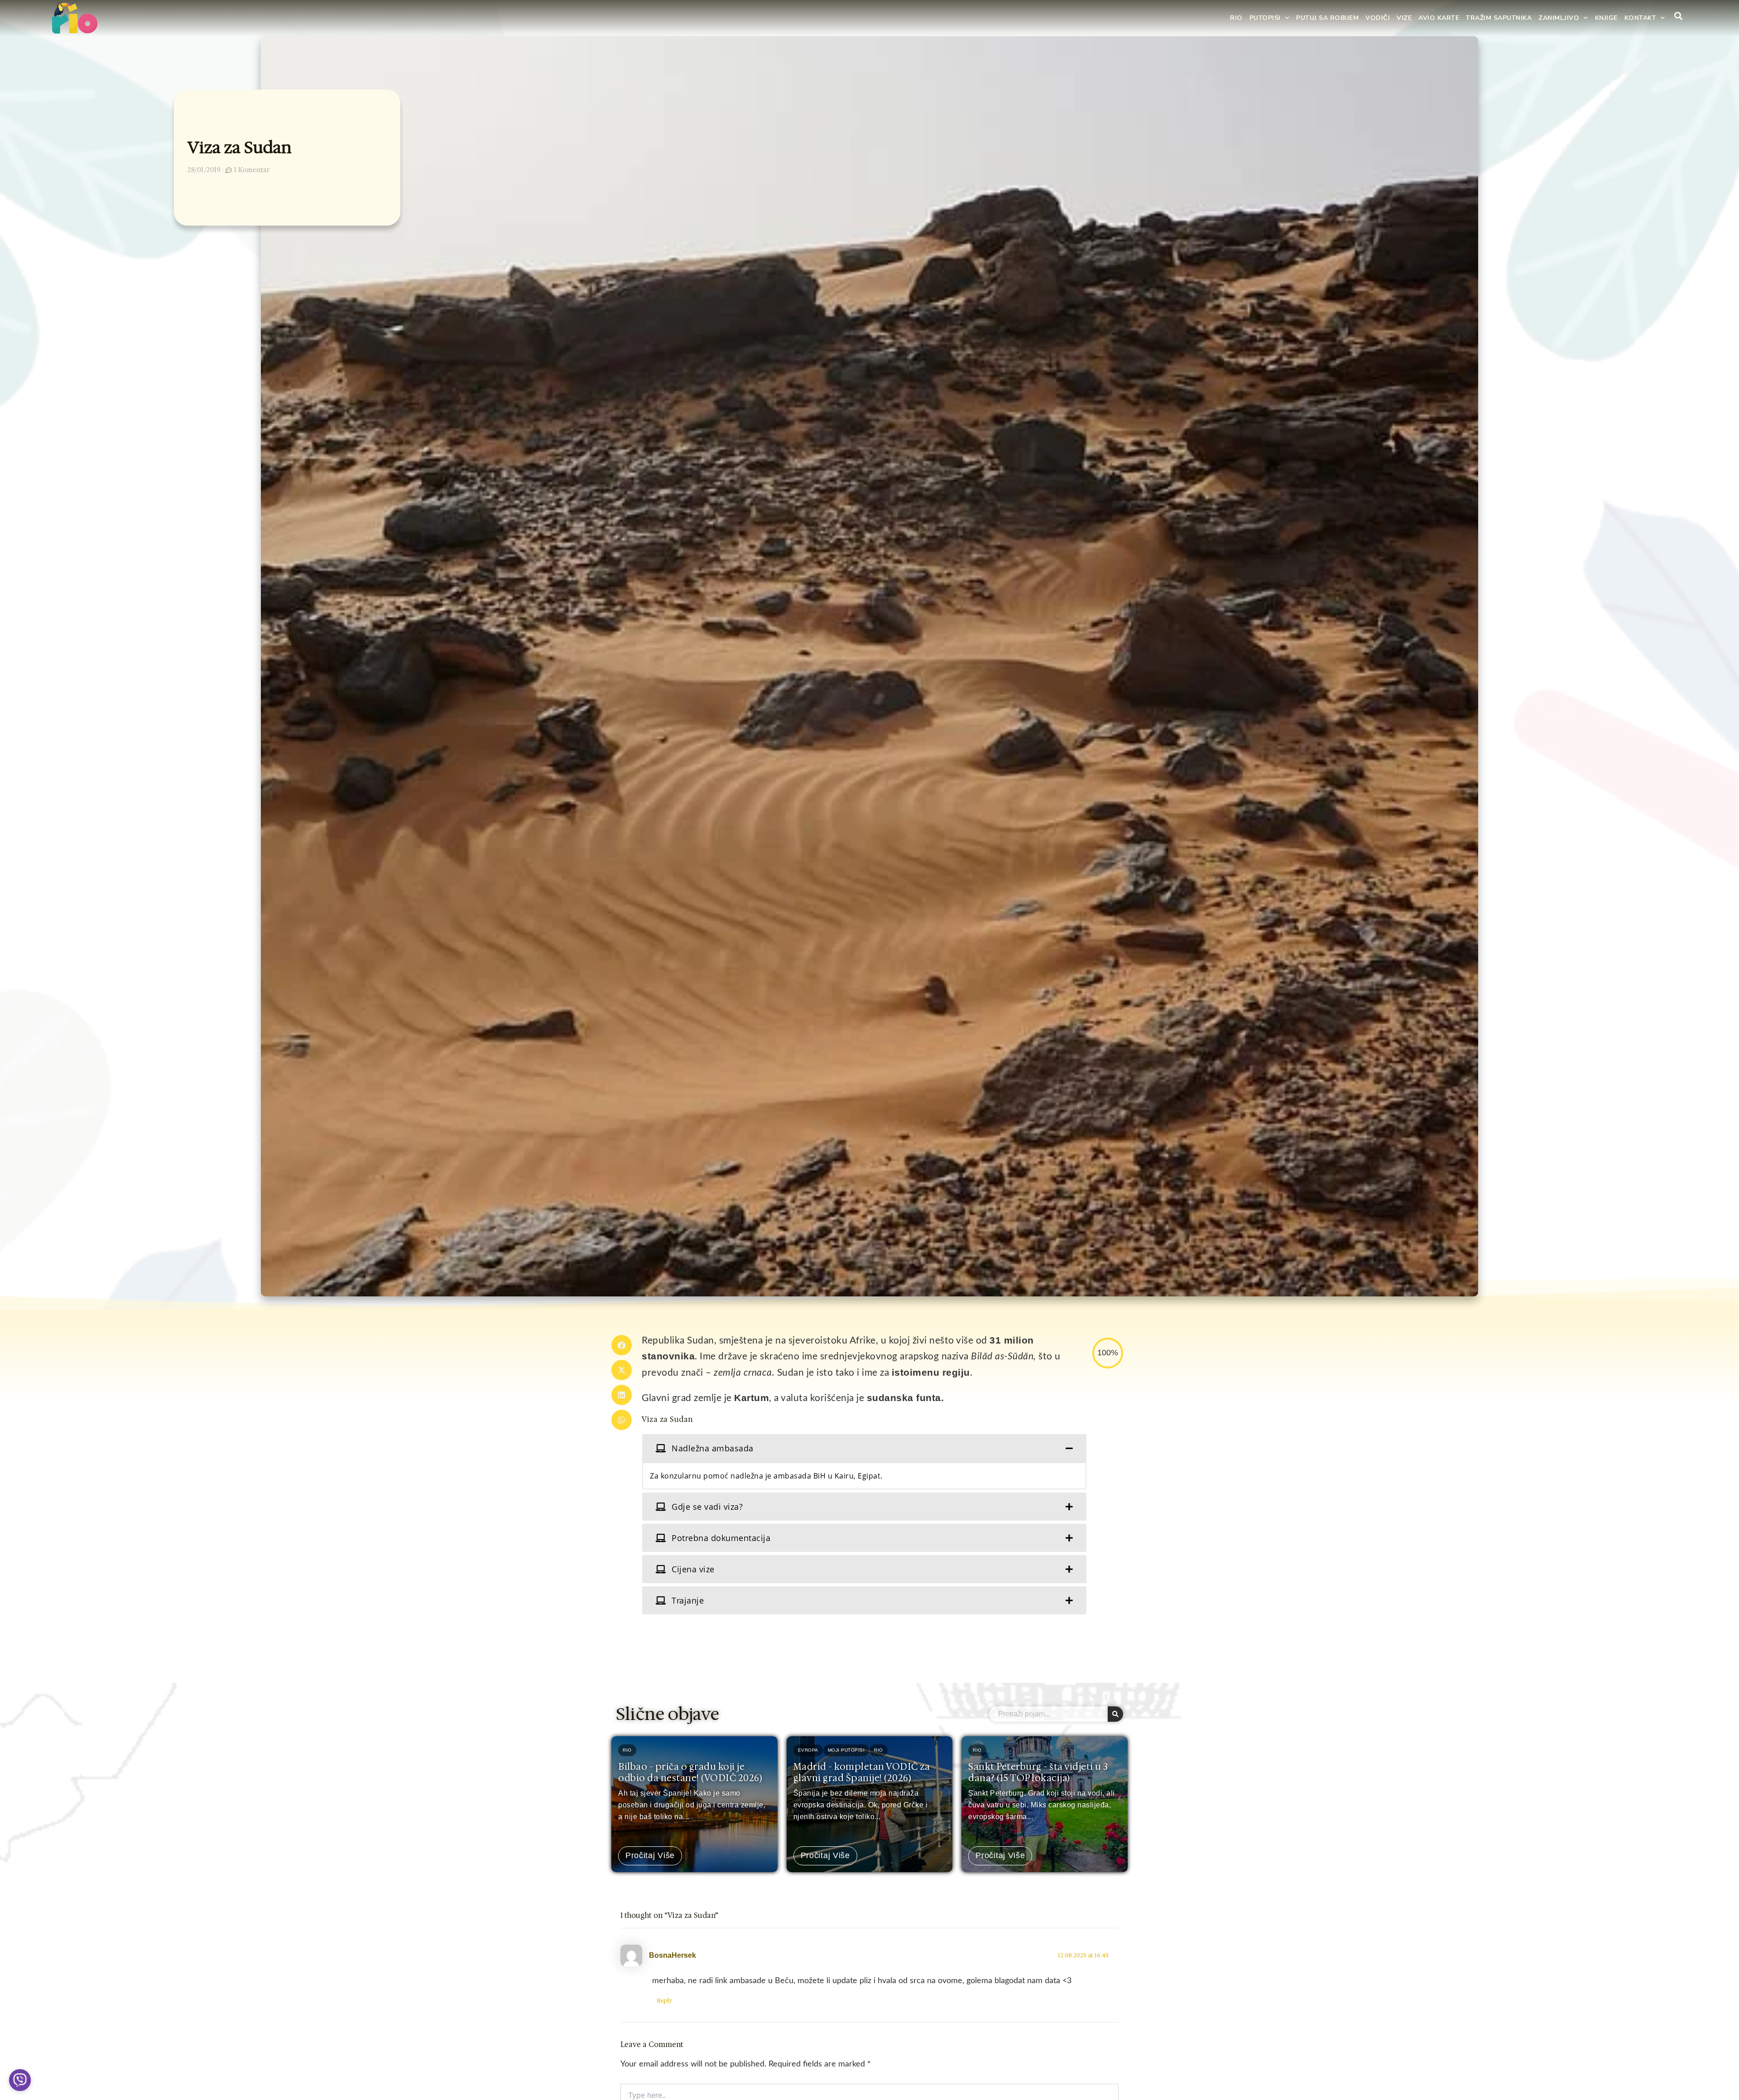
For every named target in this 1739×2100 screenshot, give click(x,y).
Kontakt (1641, 18)
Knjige (1606, 18)
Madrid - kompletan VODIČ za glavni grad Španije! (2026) (862, 1772)
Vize (1404, 18)
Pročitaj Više (650, 1856)
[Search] (1115, 1714)
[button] (622, 1345)
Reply (664, 2001)
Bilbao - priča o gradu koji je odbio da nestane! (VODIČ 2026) (690, 1772)
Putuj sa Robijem (1327, 18)
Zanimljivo (1559, 18)
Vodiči (1378, 18)
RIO (1236, 18)
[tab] (864, 1448)
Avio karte (1439, 18)
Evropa (808, 1750)
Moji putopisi (846, 1750)
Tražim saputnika (1499, 18)
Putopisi (1265, 18)
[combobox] (1048, 1714)
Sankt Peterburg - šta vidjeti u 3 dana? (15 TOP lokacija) (1038, 1772)
